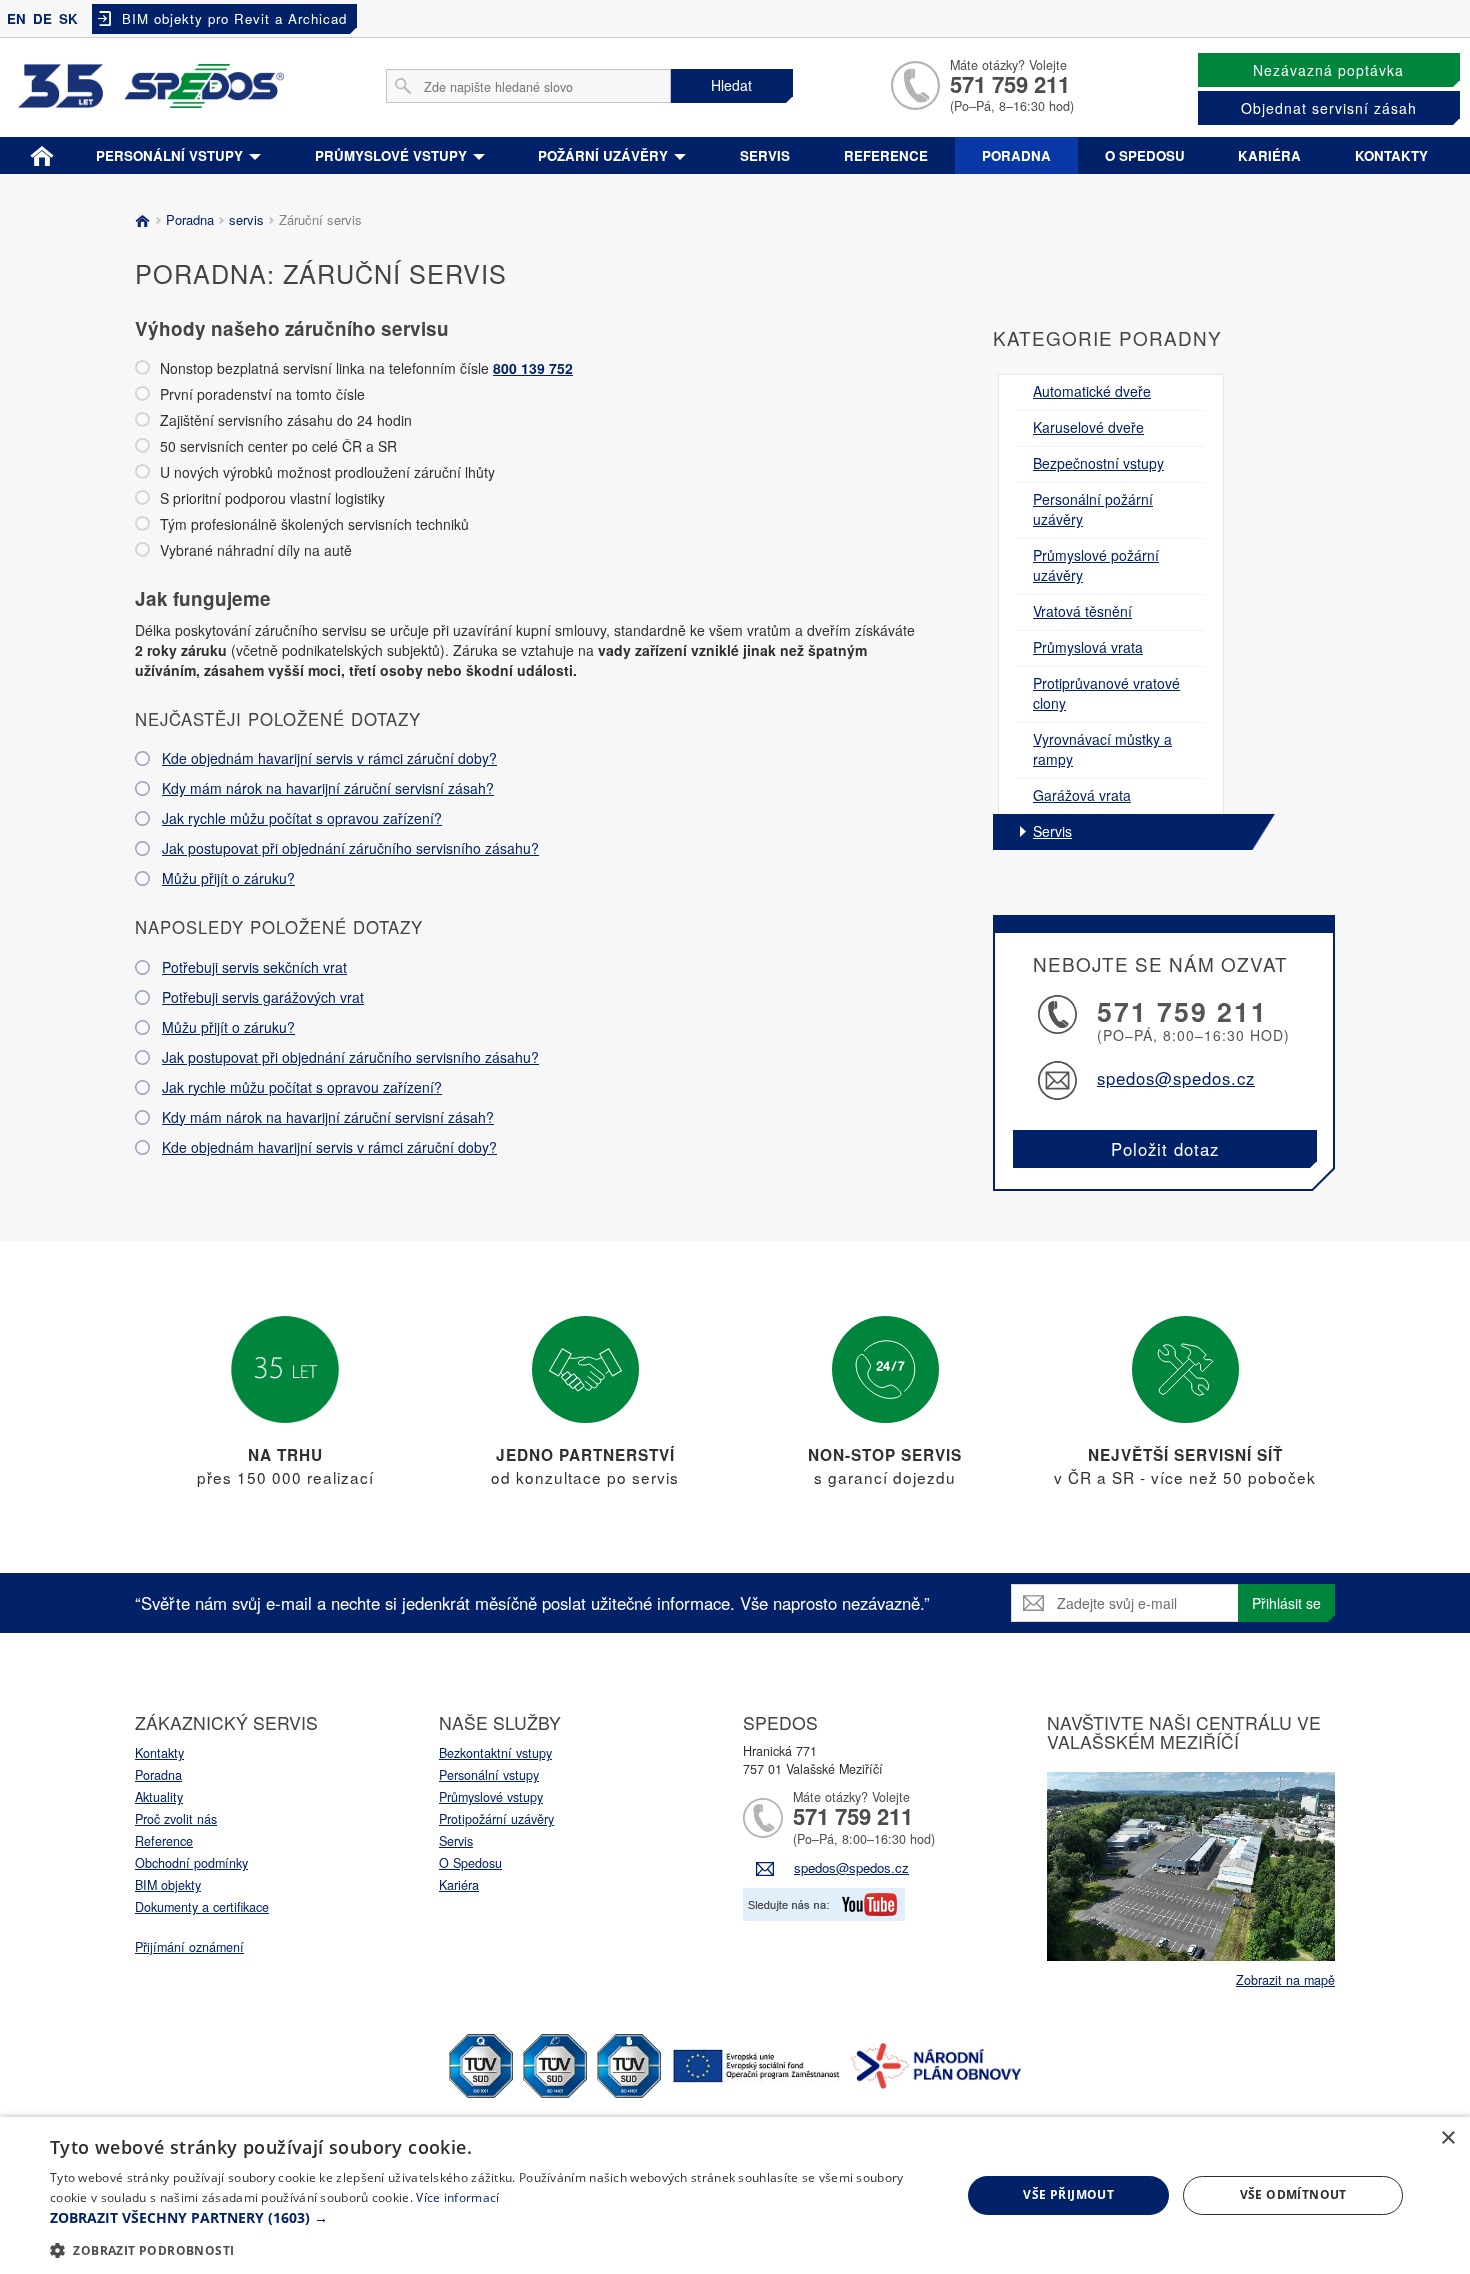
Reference (886, 155)
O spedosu (1145, 155)
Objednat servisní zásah (1329, 108)
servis (246, 219)
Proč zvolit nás (176, 1819)
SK (68, 18)
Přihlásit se (1286, 1603)
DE (42, 18)
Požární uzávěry (605, 155)
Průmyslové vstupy (393, 155)
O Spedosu (470, 1863)
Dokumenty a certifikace (202, 1907)
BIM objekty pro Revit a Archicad (234, 18)
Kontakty (1391, 155)
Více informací (457, 2197)
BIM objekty (168, 1885)
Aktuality (159, 1797)
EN (16, 18)
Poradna (1016, 155)
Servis (765, 155)
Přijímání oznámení (189, 1947)
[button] (492, 2218)
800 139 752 (533, 368)
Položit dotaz (1165, 1149)
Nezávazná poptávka (1328, 70)
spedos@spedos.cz (1176, 1078)
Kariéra (1269, 155)
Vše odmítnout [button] (1293, 2194)
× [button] (1447, 2138)
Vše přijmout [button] (1068, 2194)
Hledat (731, 85)
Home (42, 152)
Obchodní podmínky (191, 1863)
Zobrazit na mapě (1285, 1980)
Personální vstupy (171, 155)
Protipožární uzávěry (496, 1819)
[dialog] (735, 2195)
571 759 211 (1010, 84)
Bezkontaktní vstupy (495, 1753)
